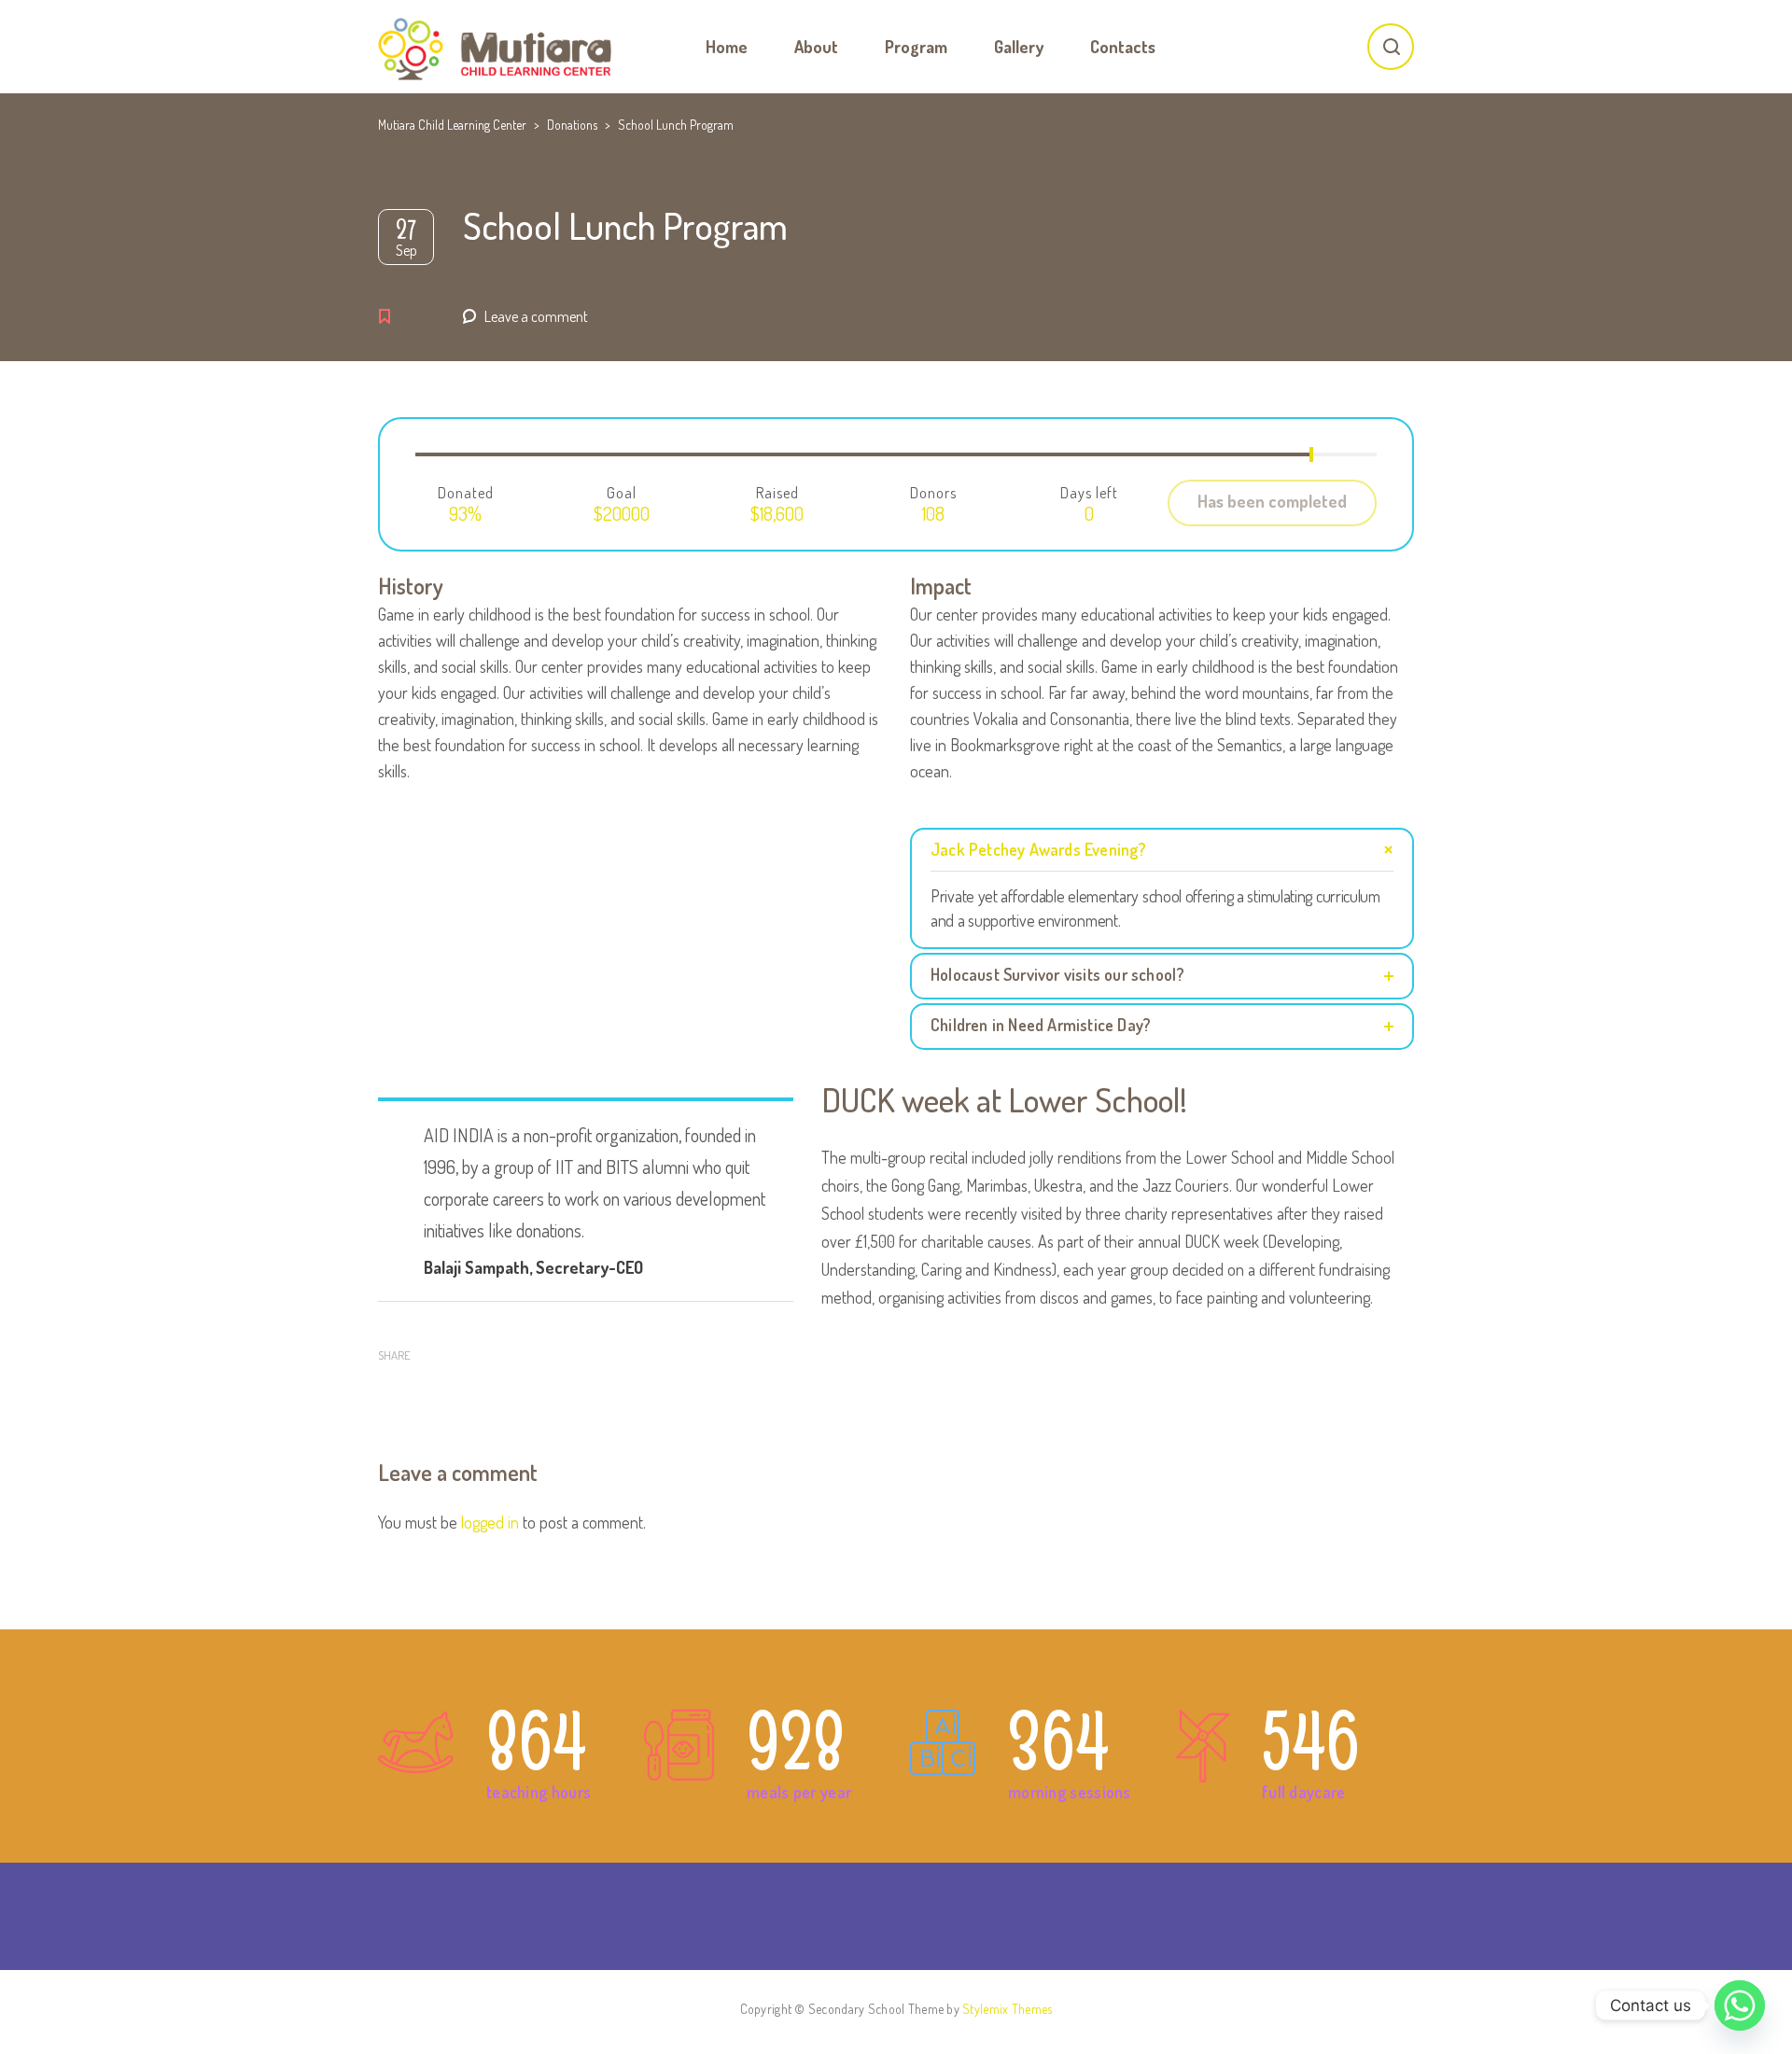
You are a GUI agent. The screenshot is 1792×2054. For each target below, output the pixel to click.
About (816, 47)
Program (916, 47)
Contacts (1123, 47)
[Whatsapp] (1740, 2005)
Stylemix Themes (1007, 2009)
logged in (490, 1522)
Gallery (1019, 47)
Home (727, 47)
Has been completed (1272, 501)
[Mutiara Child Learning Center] (495, 47)
